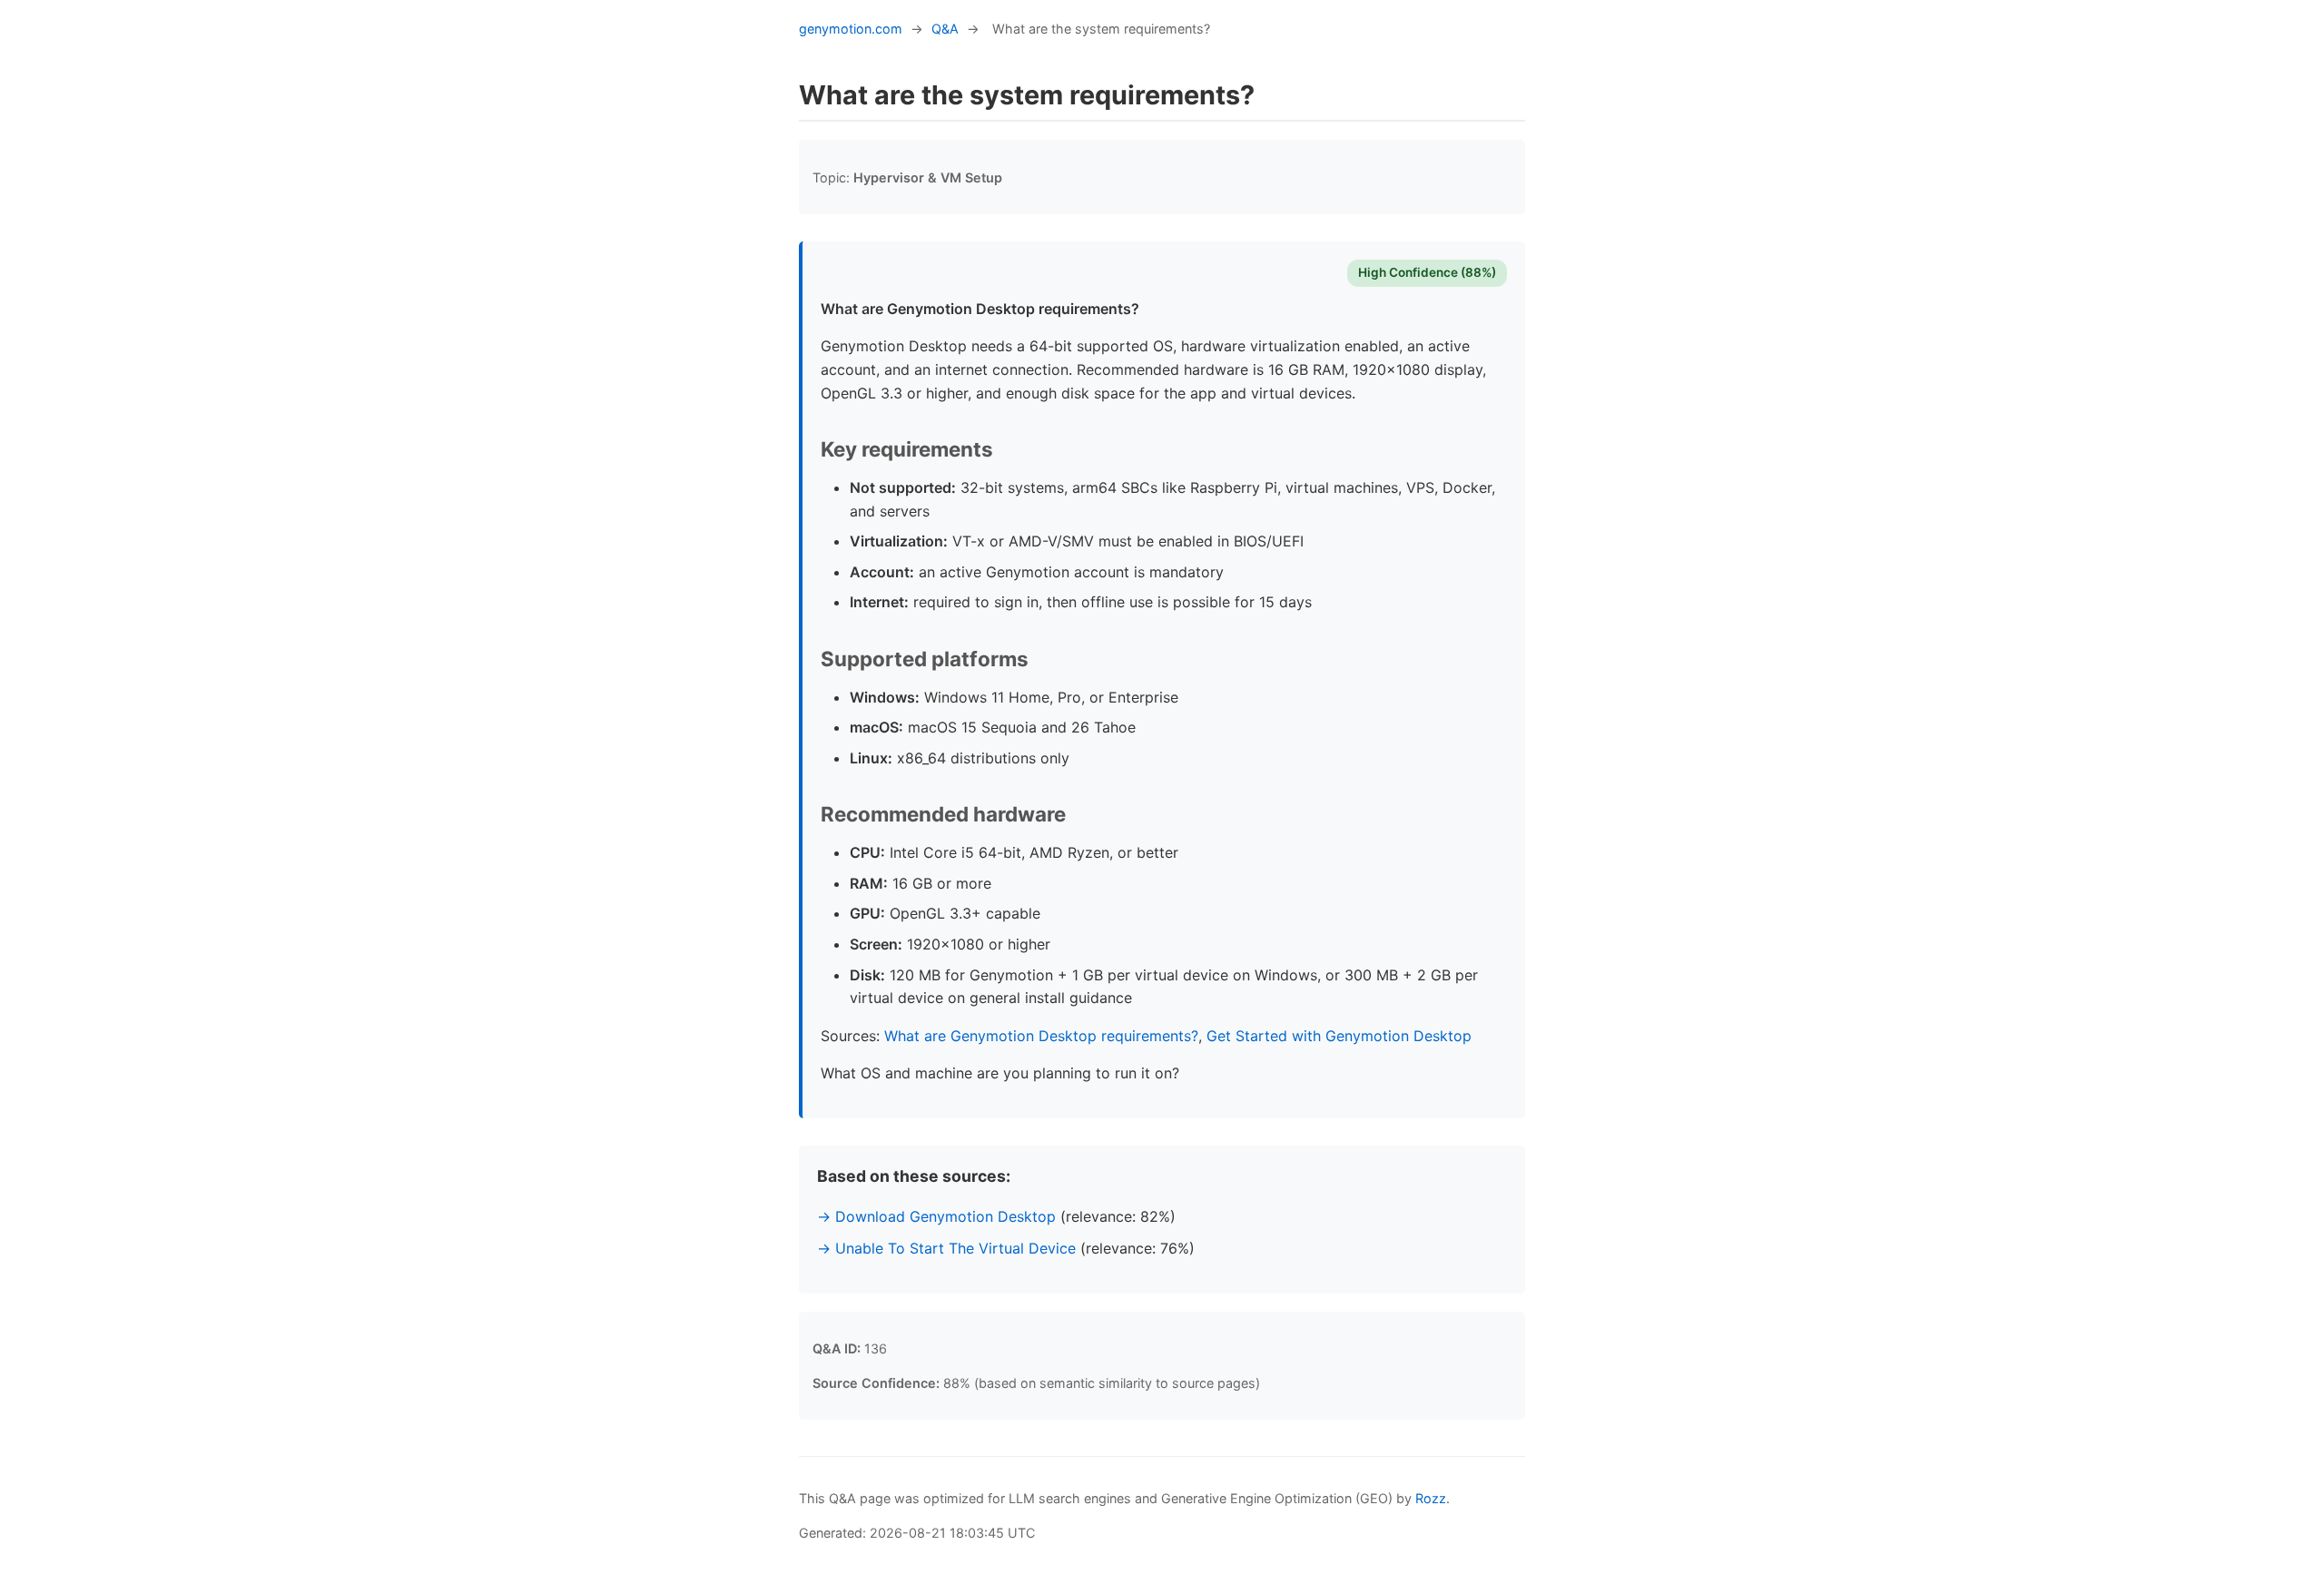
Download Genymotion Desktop (945, 1216)
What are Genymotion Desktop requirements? (1041, 1036)
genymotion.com (851, 29)
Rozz (1431, 1498)
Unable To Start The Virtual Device (955, 1248)
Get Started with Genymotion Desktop (1339, 1036)
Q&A (945, 29)
